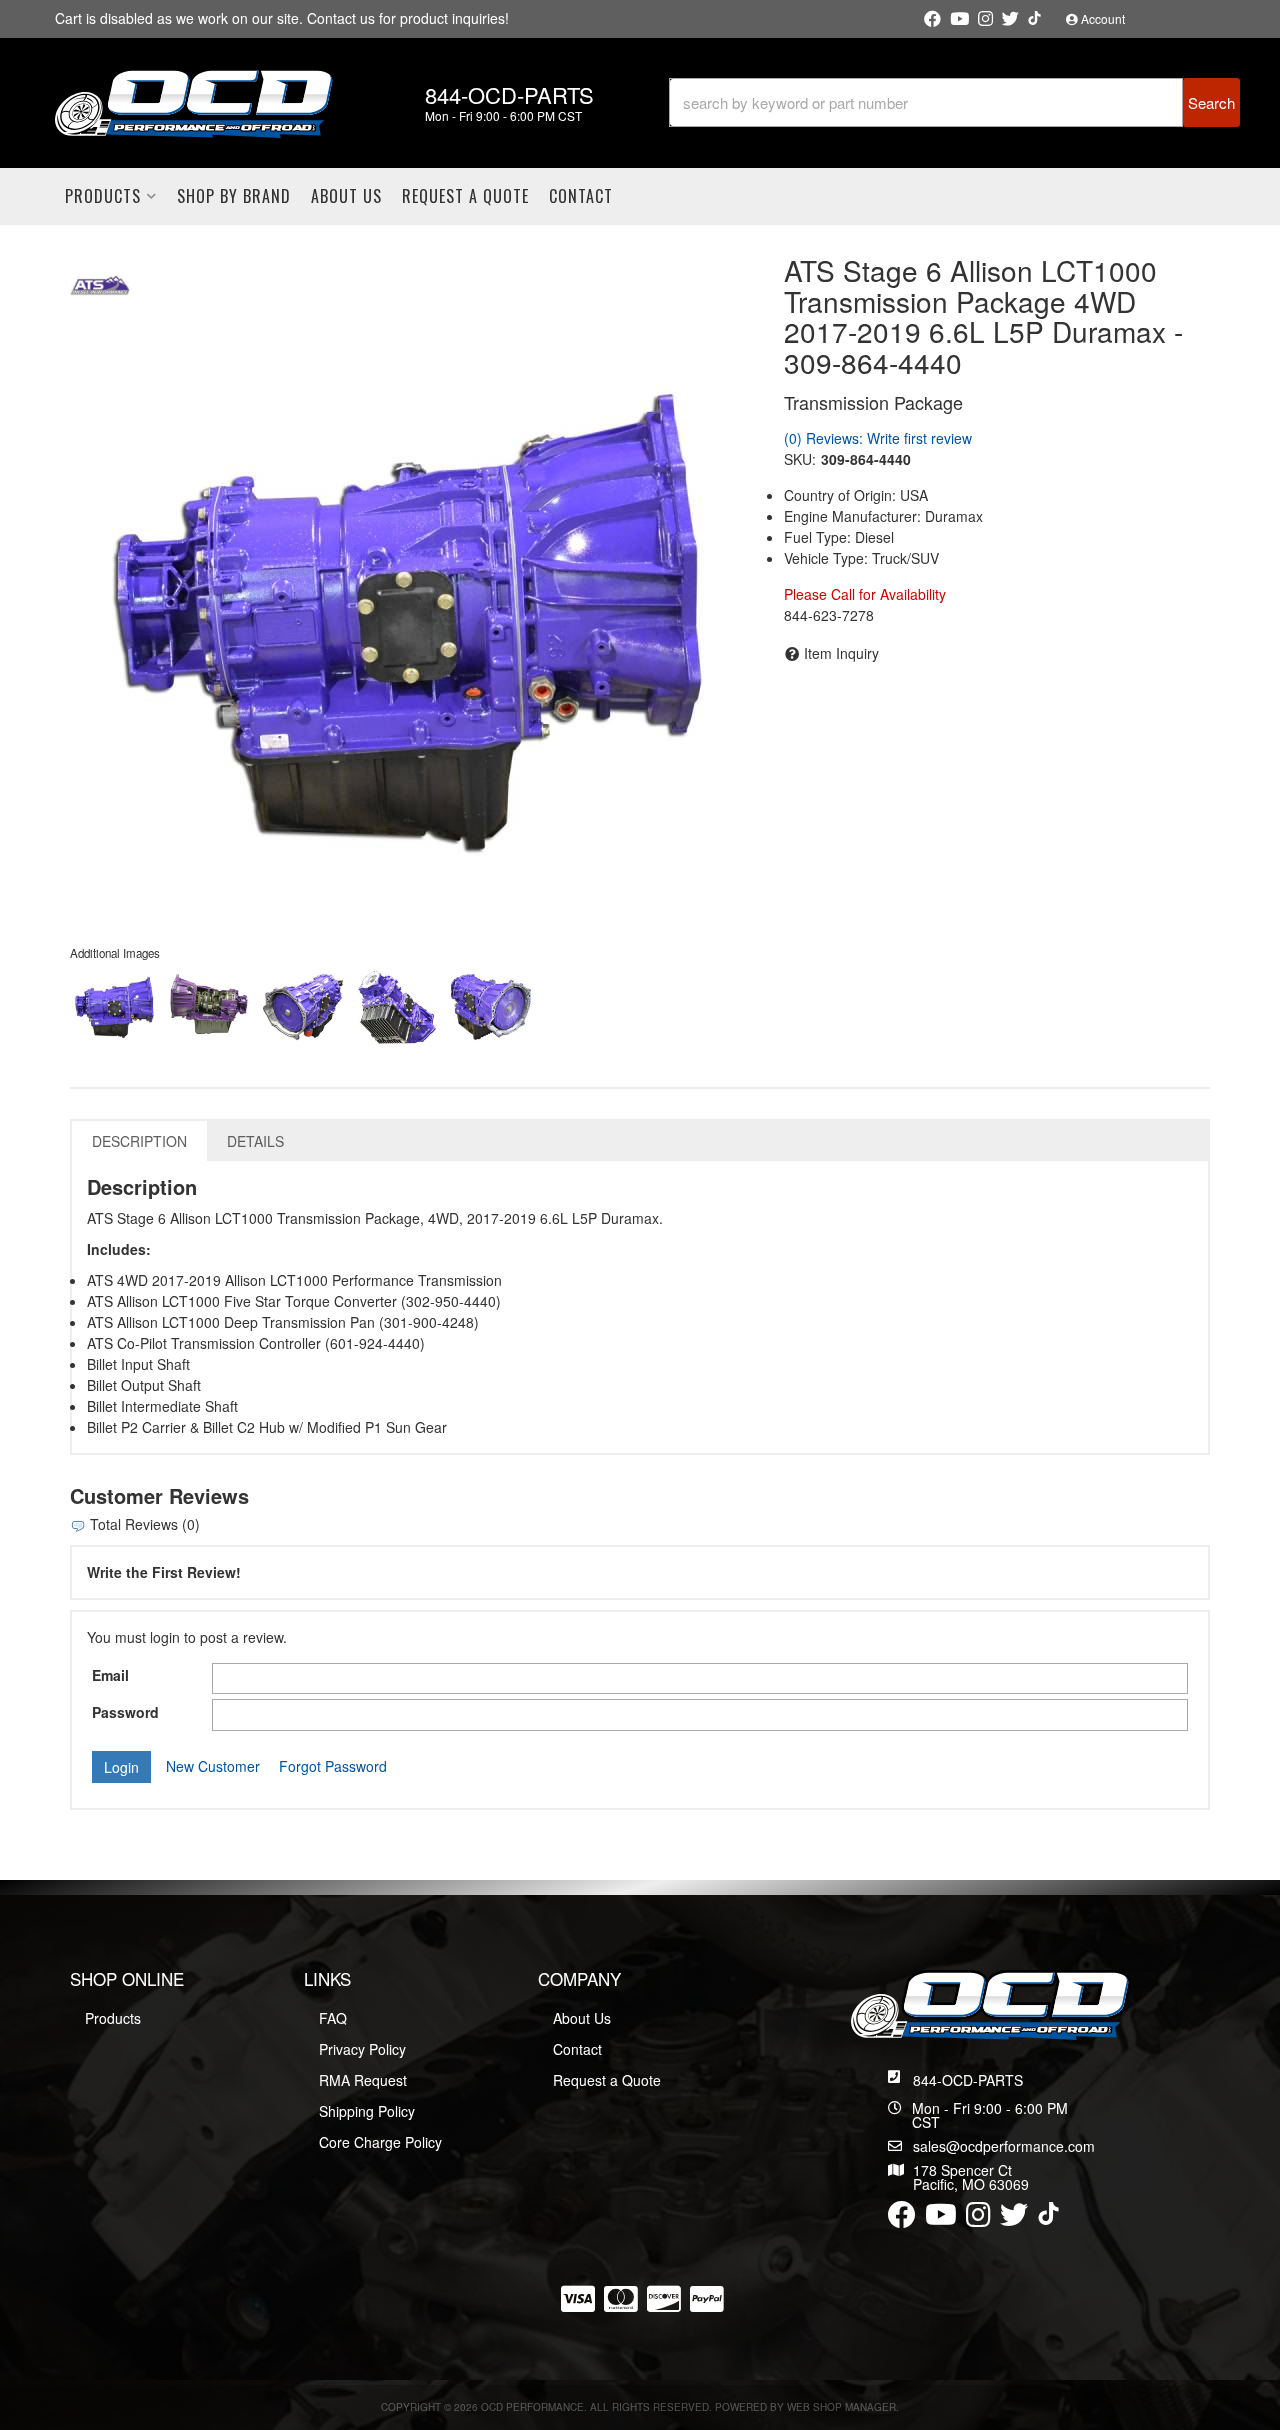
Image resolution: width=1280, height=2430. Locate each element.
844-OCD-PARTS (968, 2080)
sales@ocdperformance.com (1004, 2146)
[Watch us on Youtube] (959, 19)
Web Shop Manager (841, 2407)
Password (125, 1712)
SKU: (800, 459)
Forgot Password (333, 1766)
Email (110, 1675)
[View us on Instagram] (985, 19)
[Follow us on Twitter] (1010, 19)
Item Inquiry (841, 653)
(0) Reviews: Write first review (878, 438)
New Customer (213, 1766)
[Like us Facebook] (932, 19)
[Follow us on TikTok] (1034, 18)
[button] (954, 102)
